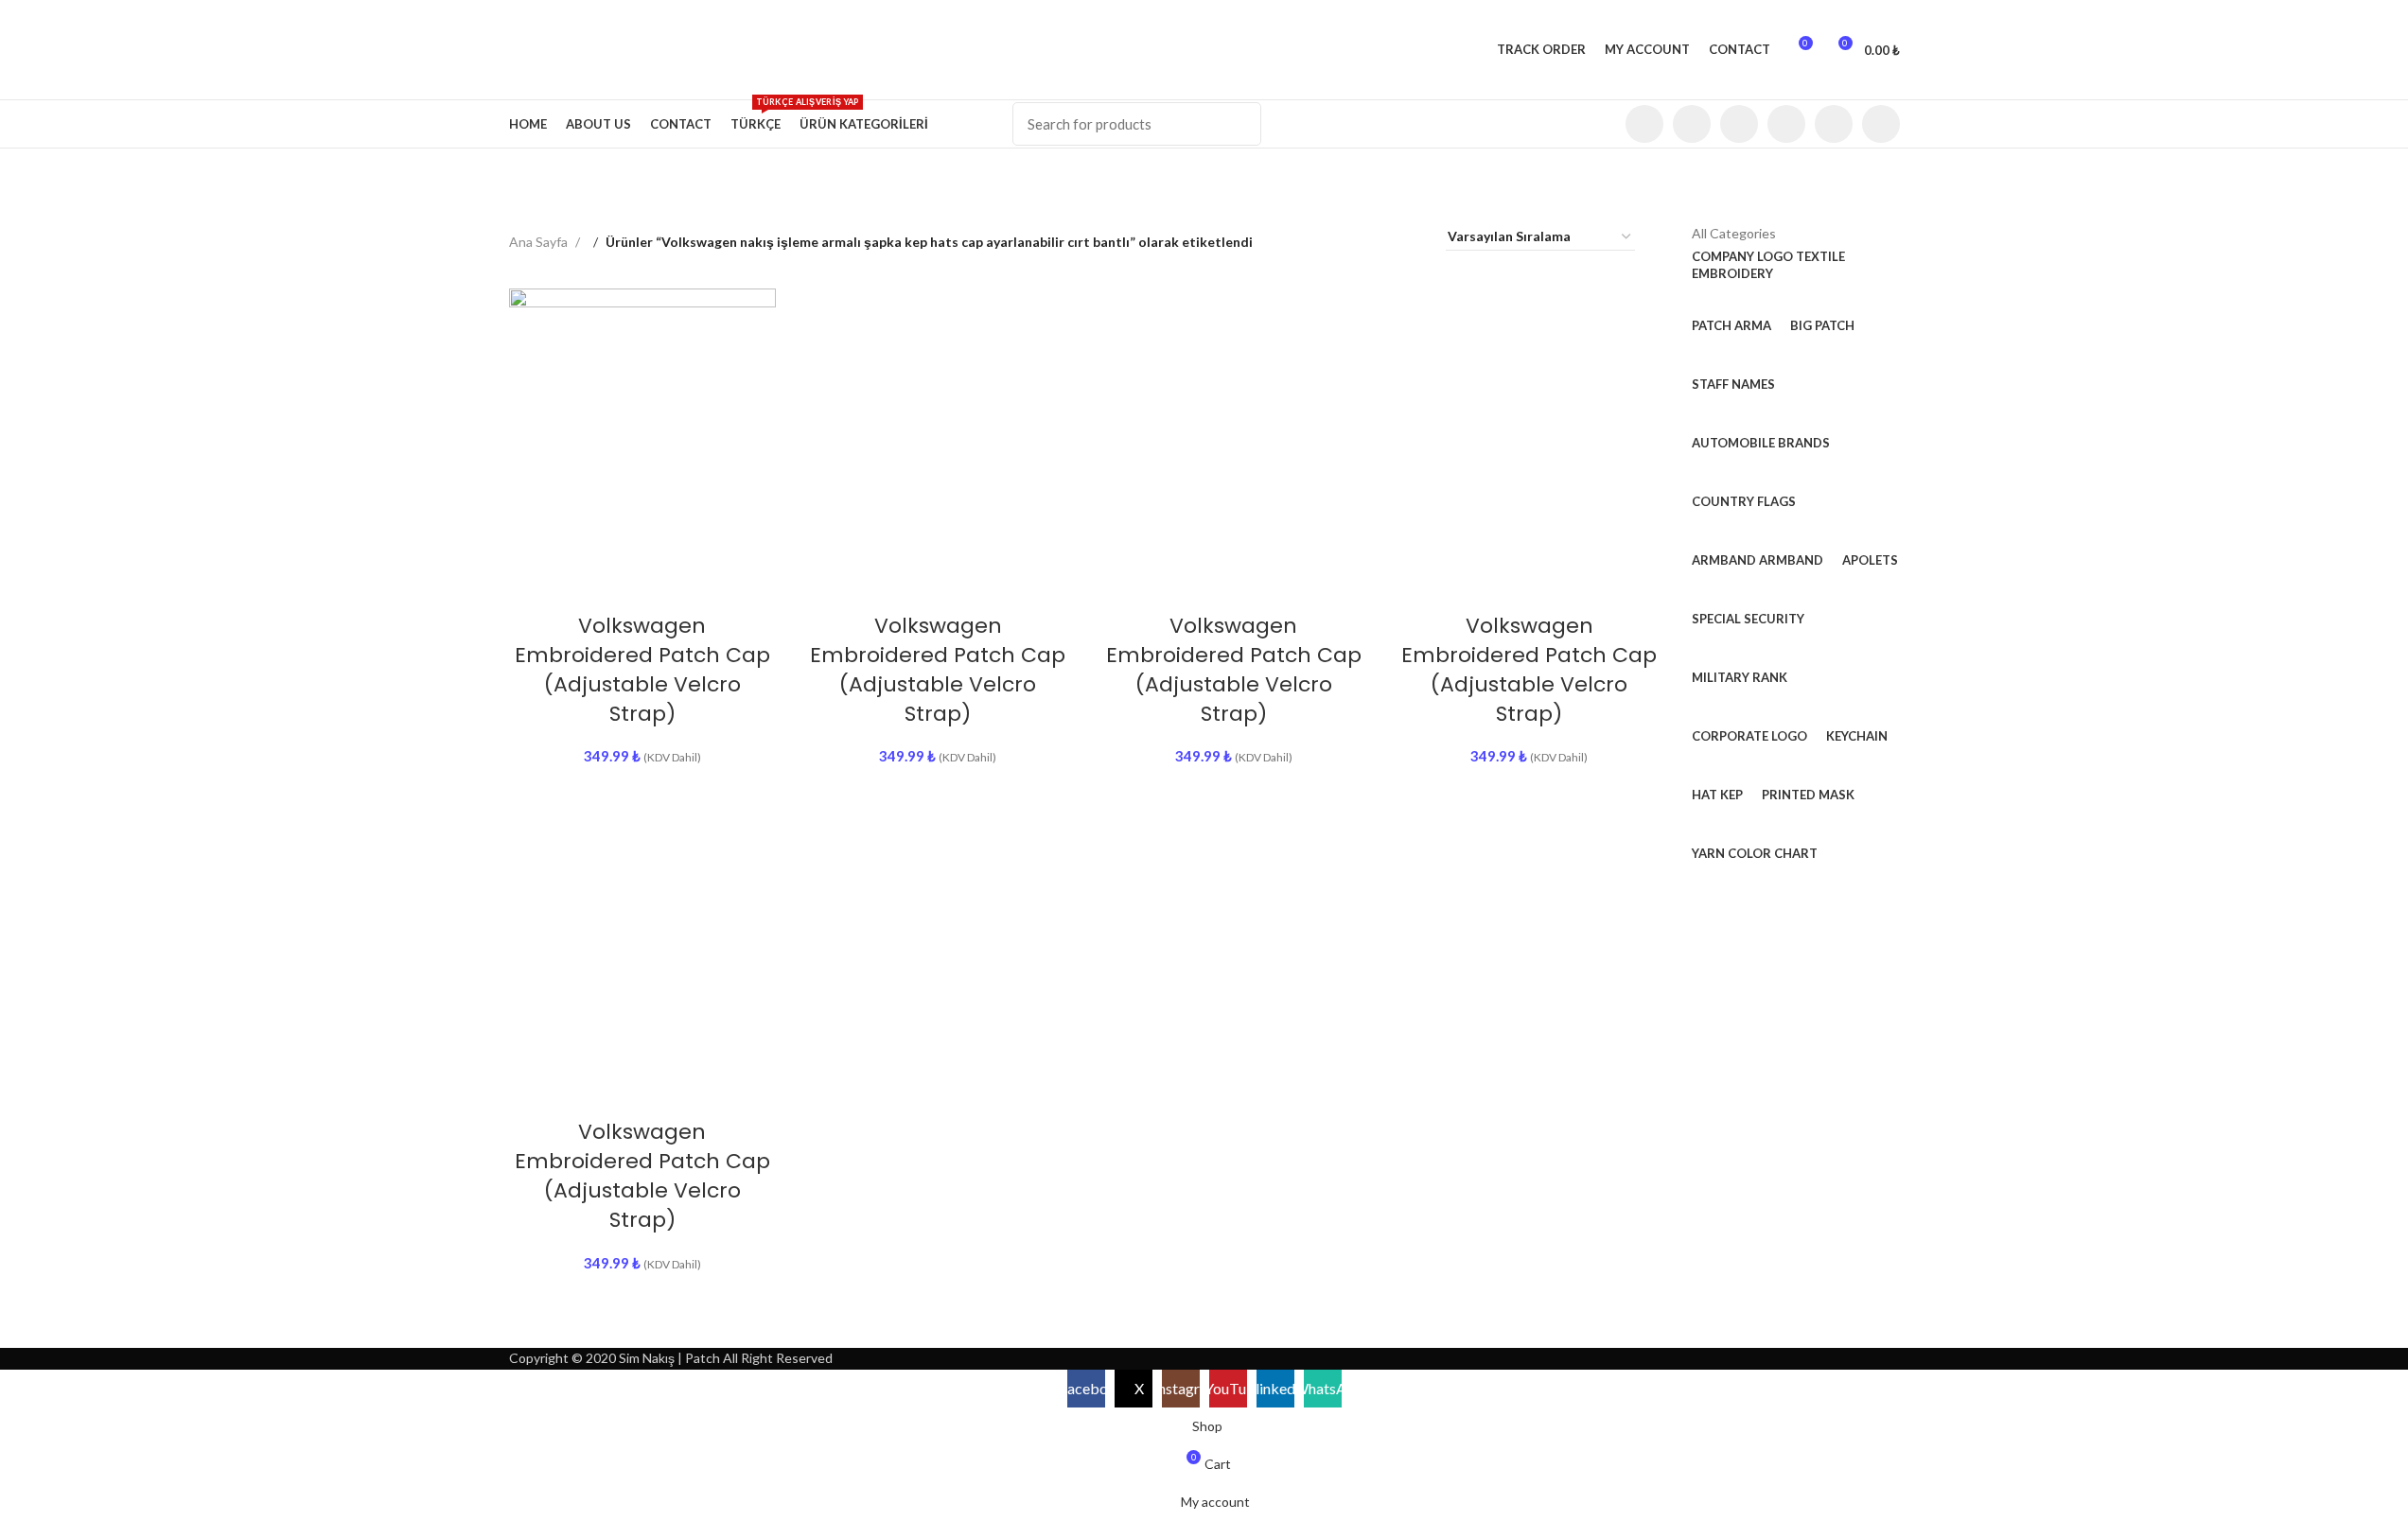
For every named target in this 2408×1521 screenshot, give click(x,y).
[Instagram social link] (1739, 124)
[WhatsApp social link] (1881, 124)
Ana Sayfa (540, 242)
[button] (595, 579)
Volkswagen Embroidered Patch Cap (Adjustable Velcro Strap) (642, 669)
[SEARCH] (1239, 124)
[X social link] (1692, 124)
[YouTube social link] (1786, 124)
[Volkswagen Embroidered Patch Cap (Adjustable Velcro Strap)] (643, 422)
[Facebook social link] (1644, 124)
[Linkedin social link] (1834, 124)
